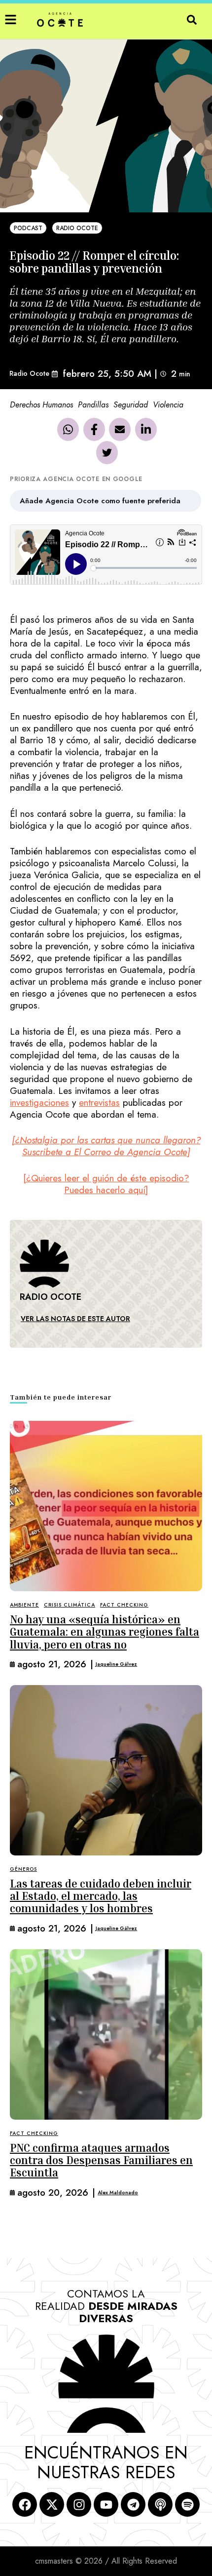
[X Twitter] (107, 452)
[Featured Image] (106, 1506)
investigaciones (39, 1103)
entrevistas (99, 1103)
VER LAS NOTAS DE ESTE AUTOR (75, 1319)
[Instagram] (79, 2504)
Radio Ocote (29, 373)
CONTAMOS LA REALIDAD (106, 2306)
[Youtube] (106, 2504)
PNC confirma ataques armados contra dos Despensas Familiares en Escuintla (101, 2160)
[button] (11, 20)
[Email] (120, 429)
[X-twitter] (52, 2504)
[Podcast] (160, 2504)
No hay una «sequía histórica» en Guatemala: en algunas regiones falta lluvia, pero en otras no (105, 1632)
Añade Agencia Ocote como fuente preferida (100, 501)
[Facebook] (94, 429)
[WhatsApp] (68, 429)
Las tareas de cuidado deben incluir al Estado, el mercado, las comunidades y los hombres (101, 1896)
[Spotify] (187, 2504)
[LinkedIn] (146, 429)
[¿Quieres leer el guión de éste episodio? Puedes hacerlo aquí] (106, 1184)
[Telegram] (133, 2504)
